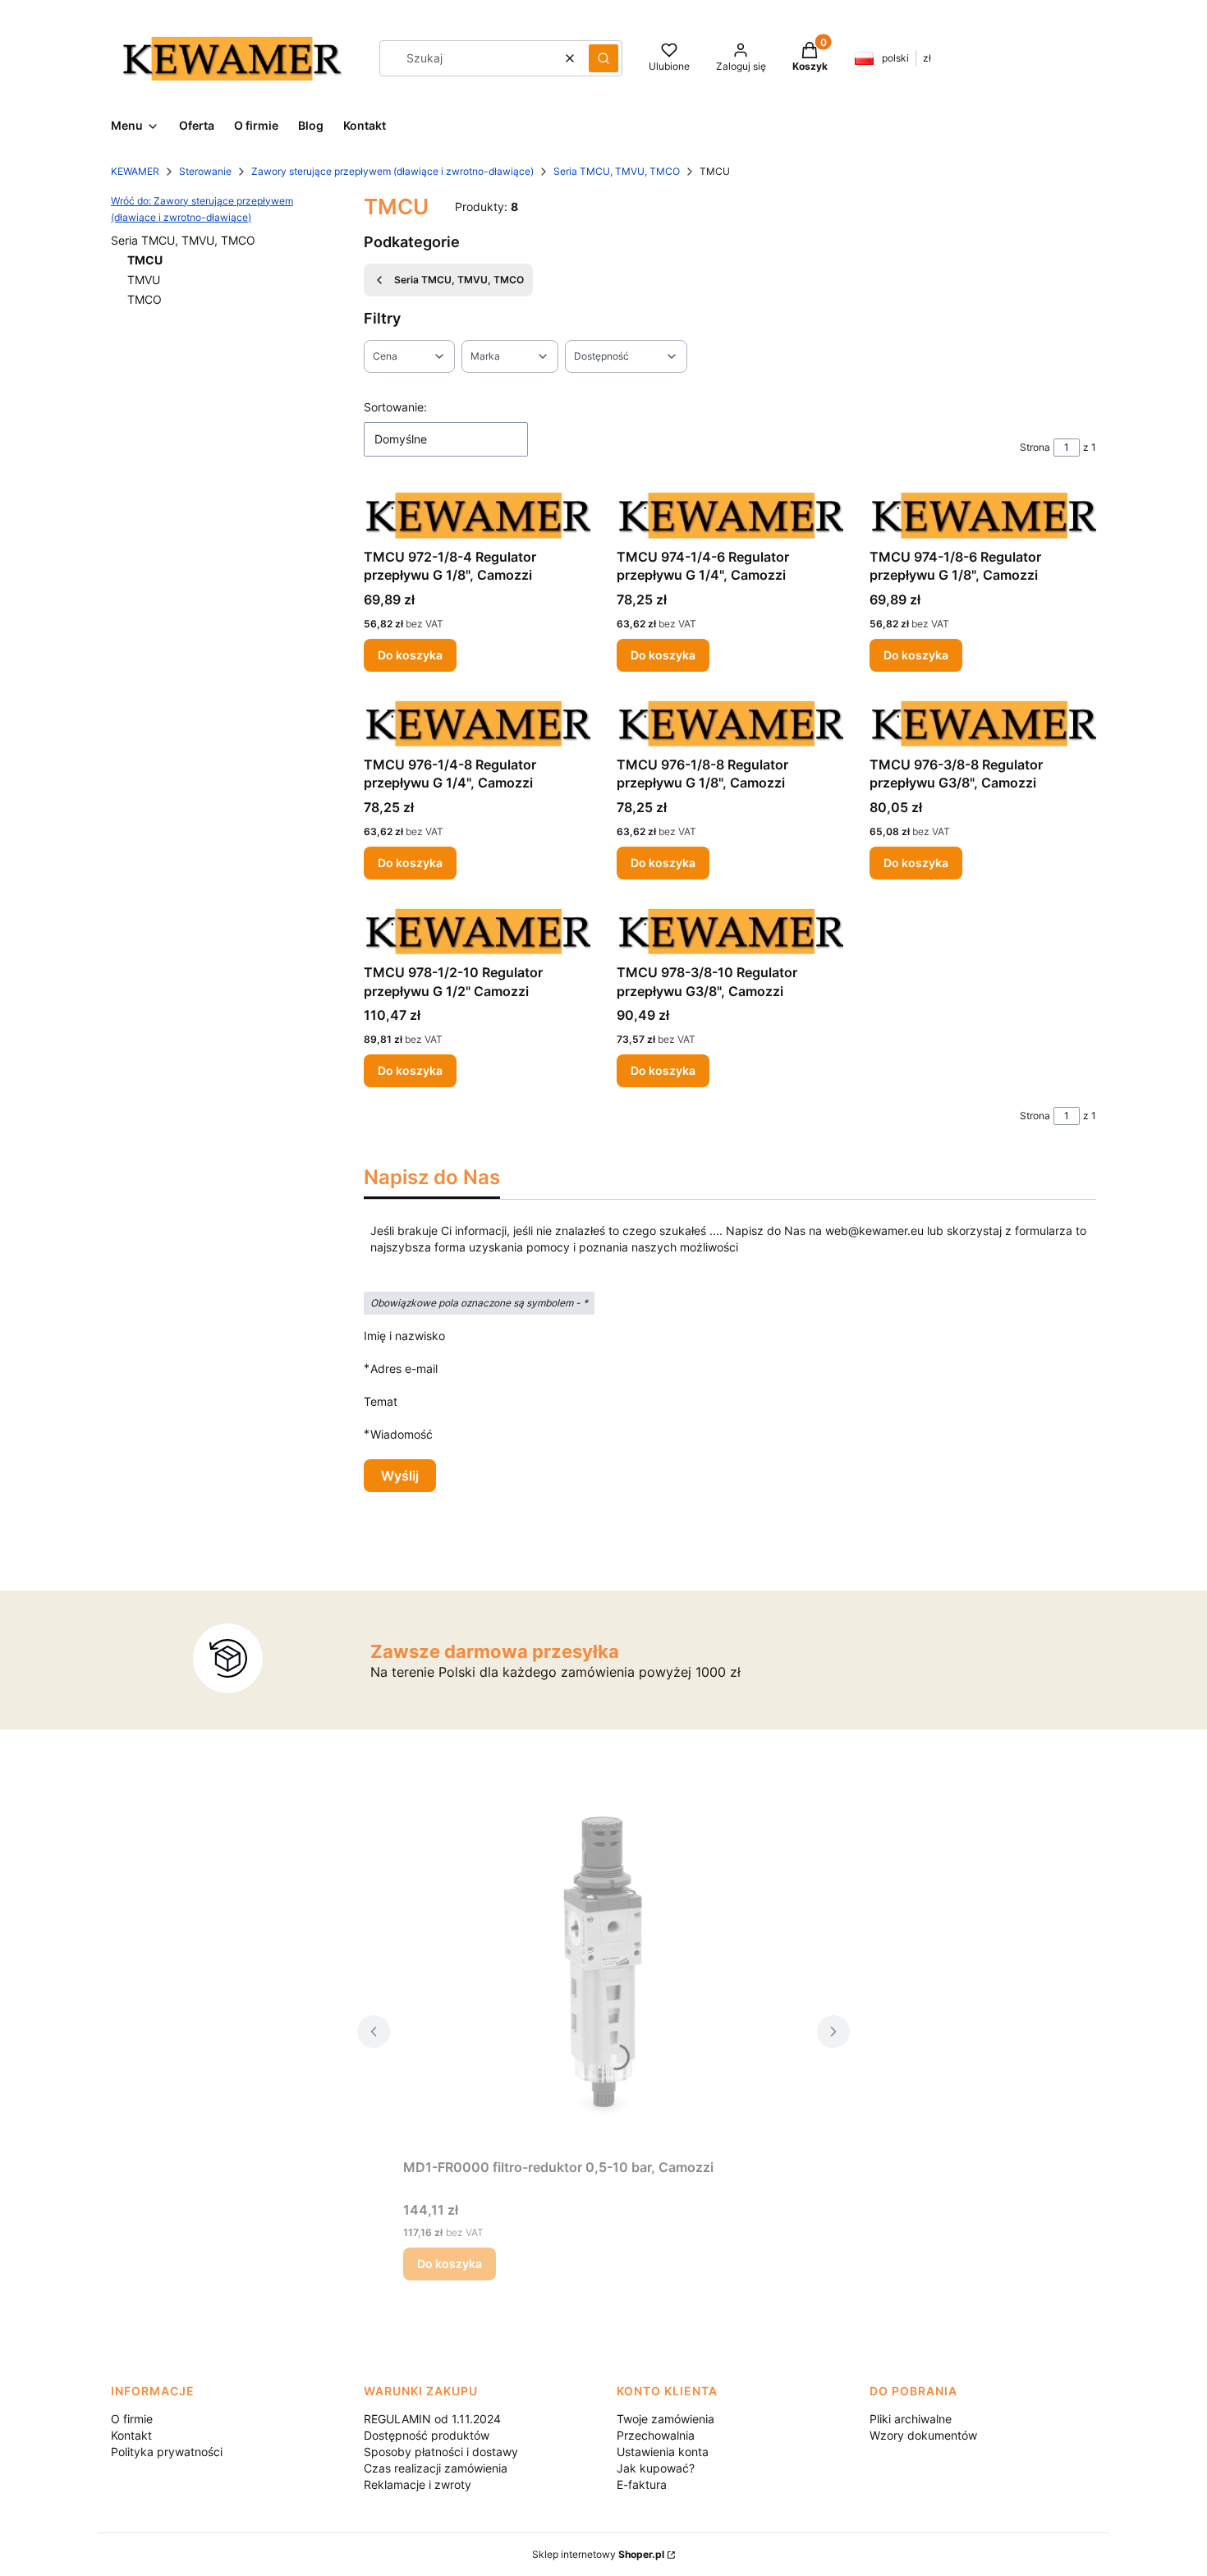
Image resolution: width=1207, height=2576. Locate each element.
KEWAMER (135, 171)
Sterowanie (205, 171)
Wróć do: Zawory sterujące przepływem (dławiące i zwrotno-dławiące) (202, 209)
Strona (1035, 447)
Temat (381, 1401)
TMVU (144, 280)
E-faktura (642, 2484)
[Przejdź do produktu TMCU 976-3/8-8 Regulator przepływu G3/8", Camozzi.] (983, 723)
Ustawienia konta (663, 2452)
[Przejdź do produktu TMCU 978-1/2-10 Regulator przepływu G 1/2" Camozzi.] (477, 931)
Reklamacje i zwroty (418, 2484)
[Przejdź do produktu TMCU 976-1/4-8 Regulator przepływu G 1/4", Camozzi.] (477, 723)
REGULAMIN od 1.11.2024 (432, 2419)
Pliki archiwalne (911, 2419)
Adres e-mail (404, 1368)
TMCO (145, 299)
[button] (603, 58)
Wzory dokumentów (923, 2435)
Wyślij (400, 1476)
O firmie (132, 2419)
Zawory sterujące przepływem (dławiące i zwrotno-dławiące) (392, 171)
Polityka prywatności (167, 2452)
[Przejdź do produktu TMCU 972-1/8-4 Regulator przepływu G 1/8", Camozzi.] (477, 515)
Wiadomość (402, 1434)
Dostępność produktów (427, 2435)
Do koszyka (410, 655)
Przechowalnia (656, 2435)
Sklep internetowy (598, 2554)
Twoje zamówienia (665, 2419)
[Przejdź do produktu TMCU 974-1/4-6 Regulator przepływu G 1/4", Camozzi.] (730, 515)
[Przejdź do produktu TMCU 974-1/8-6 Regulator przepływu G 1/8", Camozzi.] (983, 515)
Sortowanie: (395, 407)
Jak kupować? (656, 2468)
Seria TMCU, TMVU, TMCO (617, 171)
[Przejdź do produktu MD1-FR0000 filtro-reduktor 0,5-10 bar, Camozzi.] (603, 1967)
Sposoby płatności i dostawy (441, 2452)
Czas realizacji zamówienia (436, 2468)
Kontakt (131, 2435)
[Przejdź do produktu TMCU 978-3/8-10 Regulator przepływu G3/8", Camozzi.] (730, 931)
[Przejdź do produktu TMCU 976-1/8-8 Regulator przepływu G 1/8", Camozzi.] (730, 723)
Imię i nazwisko (404, 1336)
